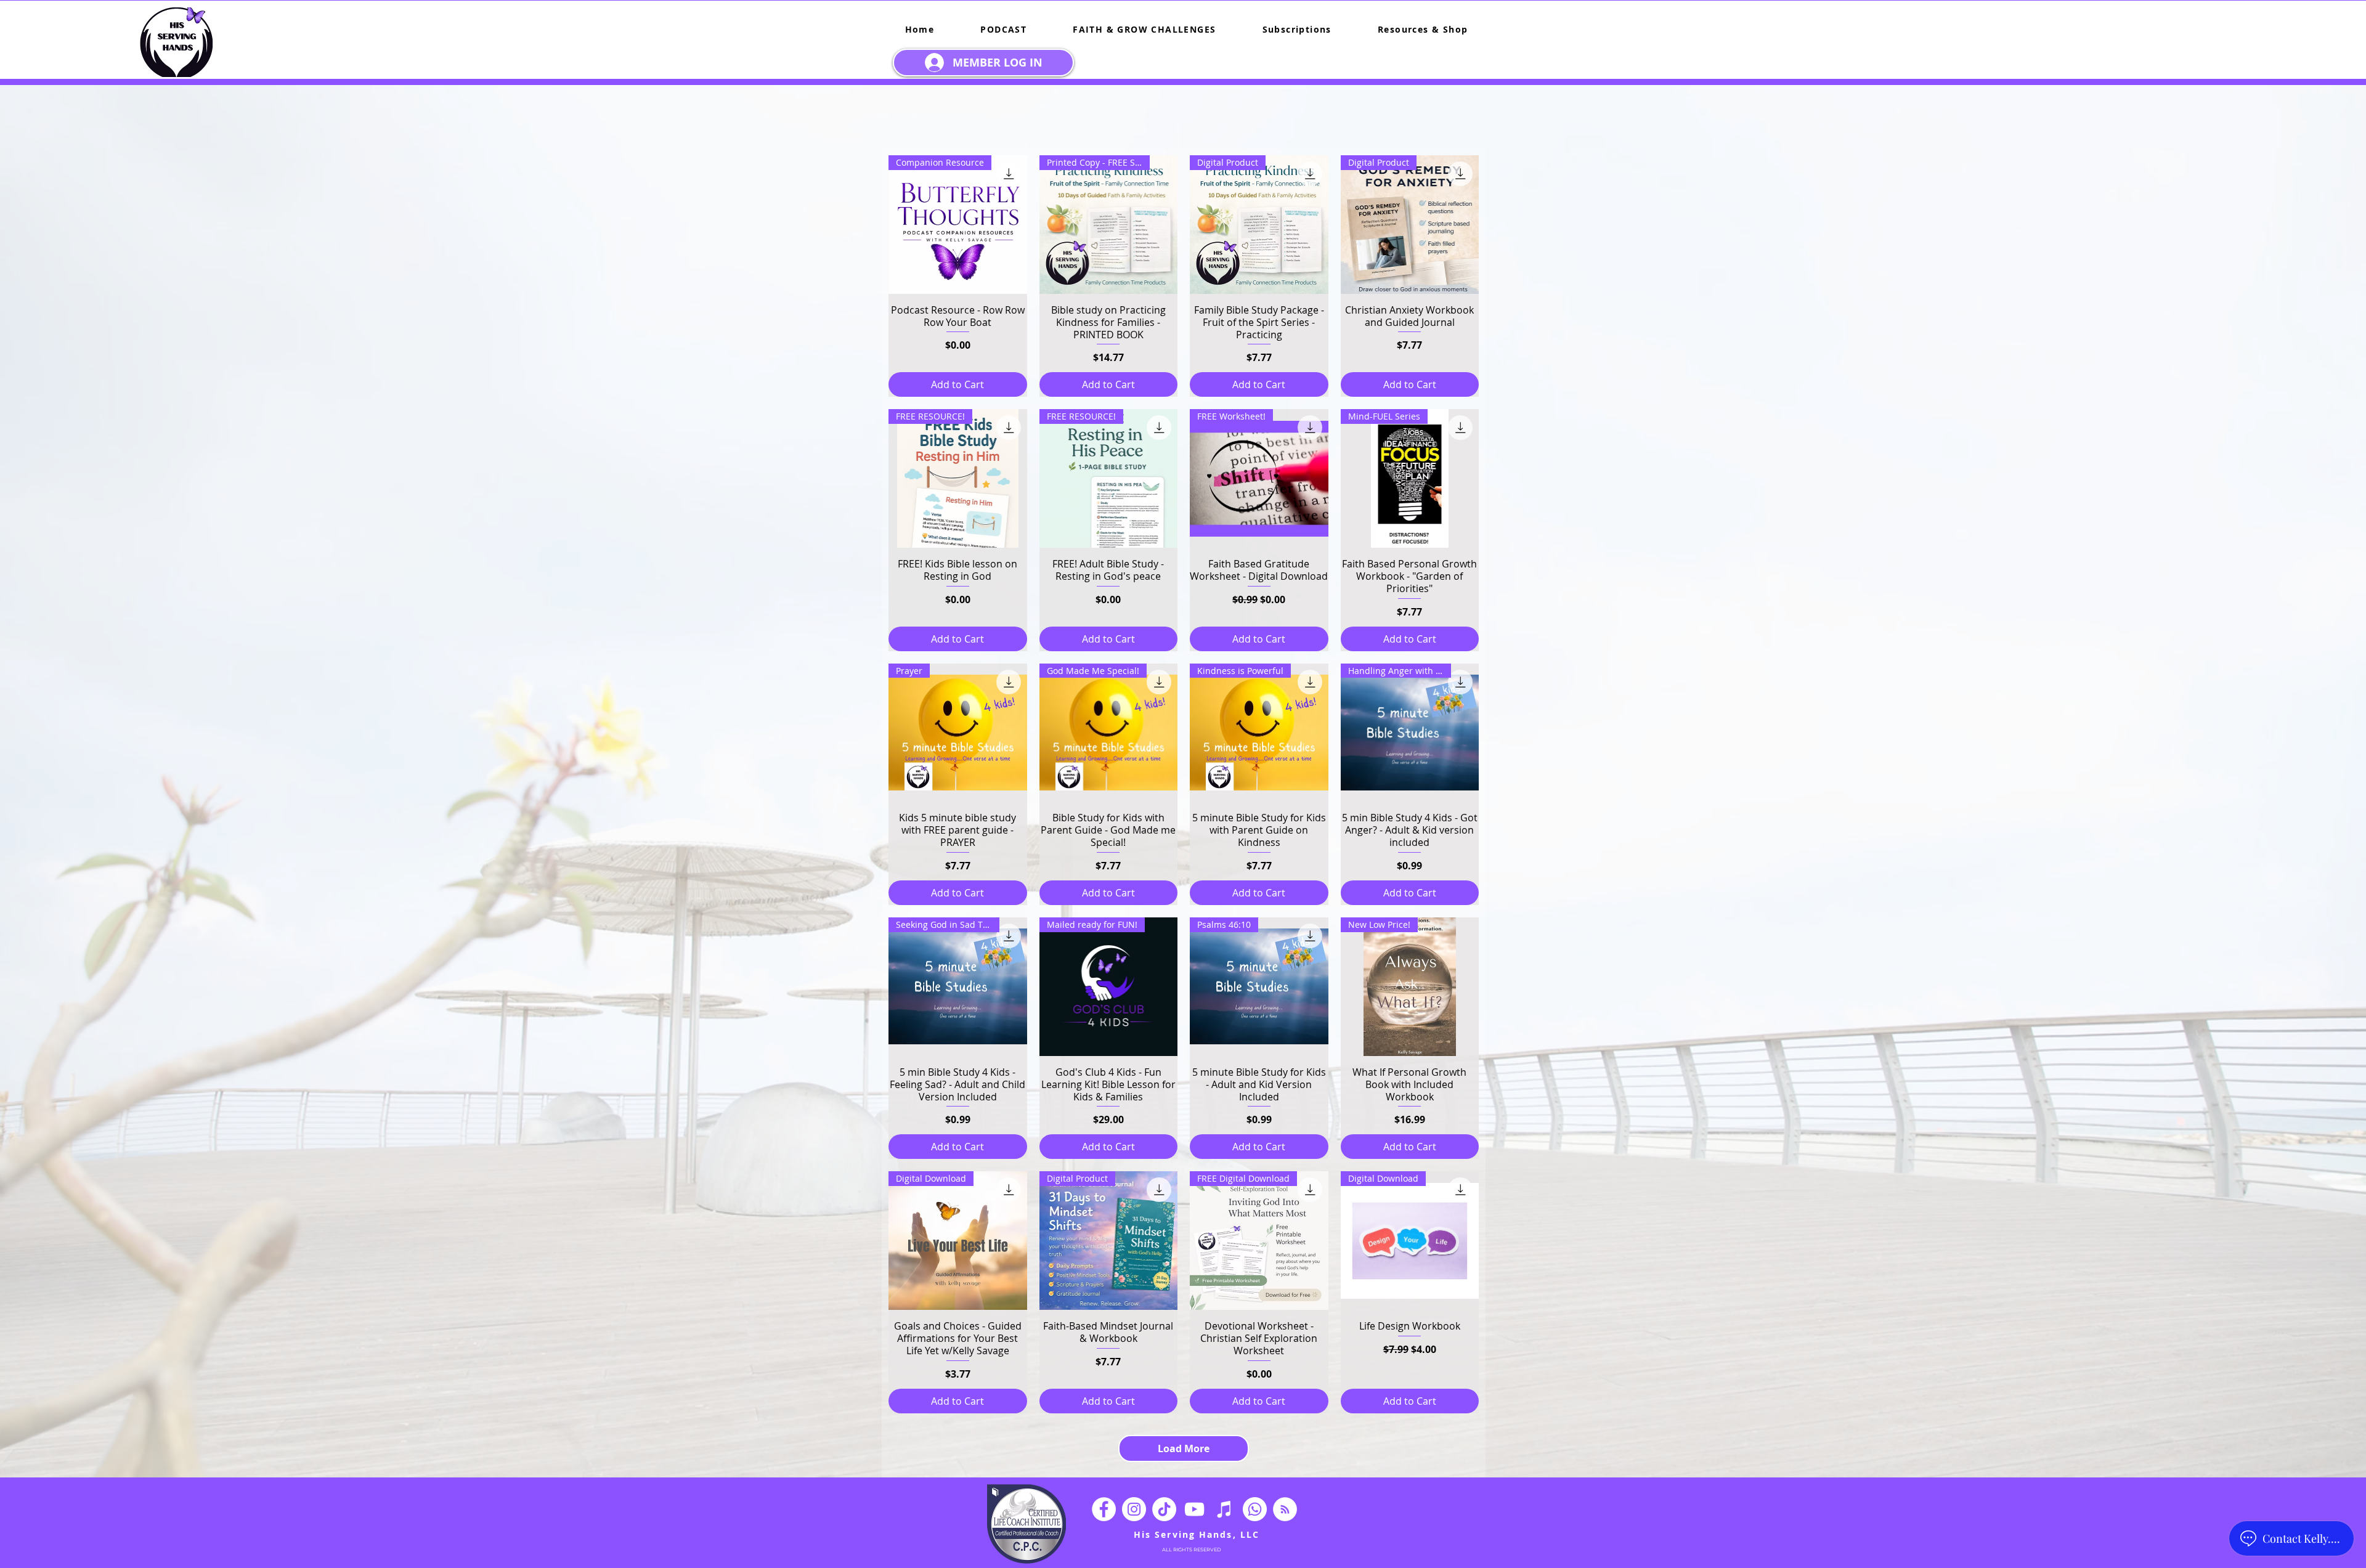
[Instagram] (1134, 1509)
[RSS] (1285, 1509)
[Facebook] (1104, 1509)
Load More (1184, 1448)
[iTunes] (1225, 1509)
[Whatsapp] (1255, 1509)
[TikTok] (1164, 1509)
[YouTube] (1194, 1509)
